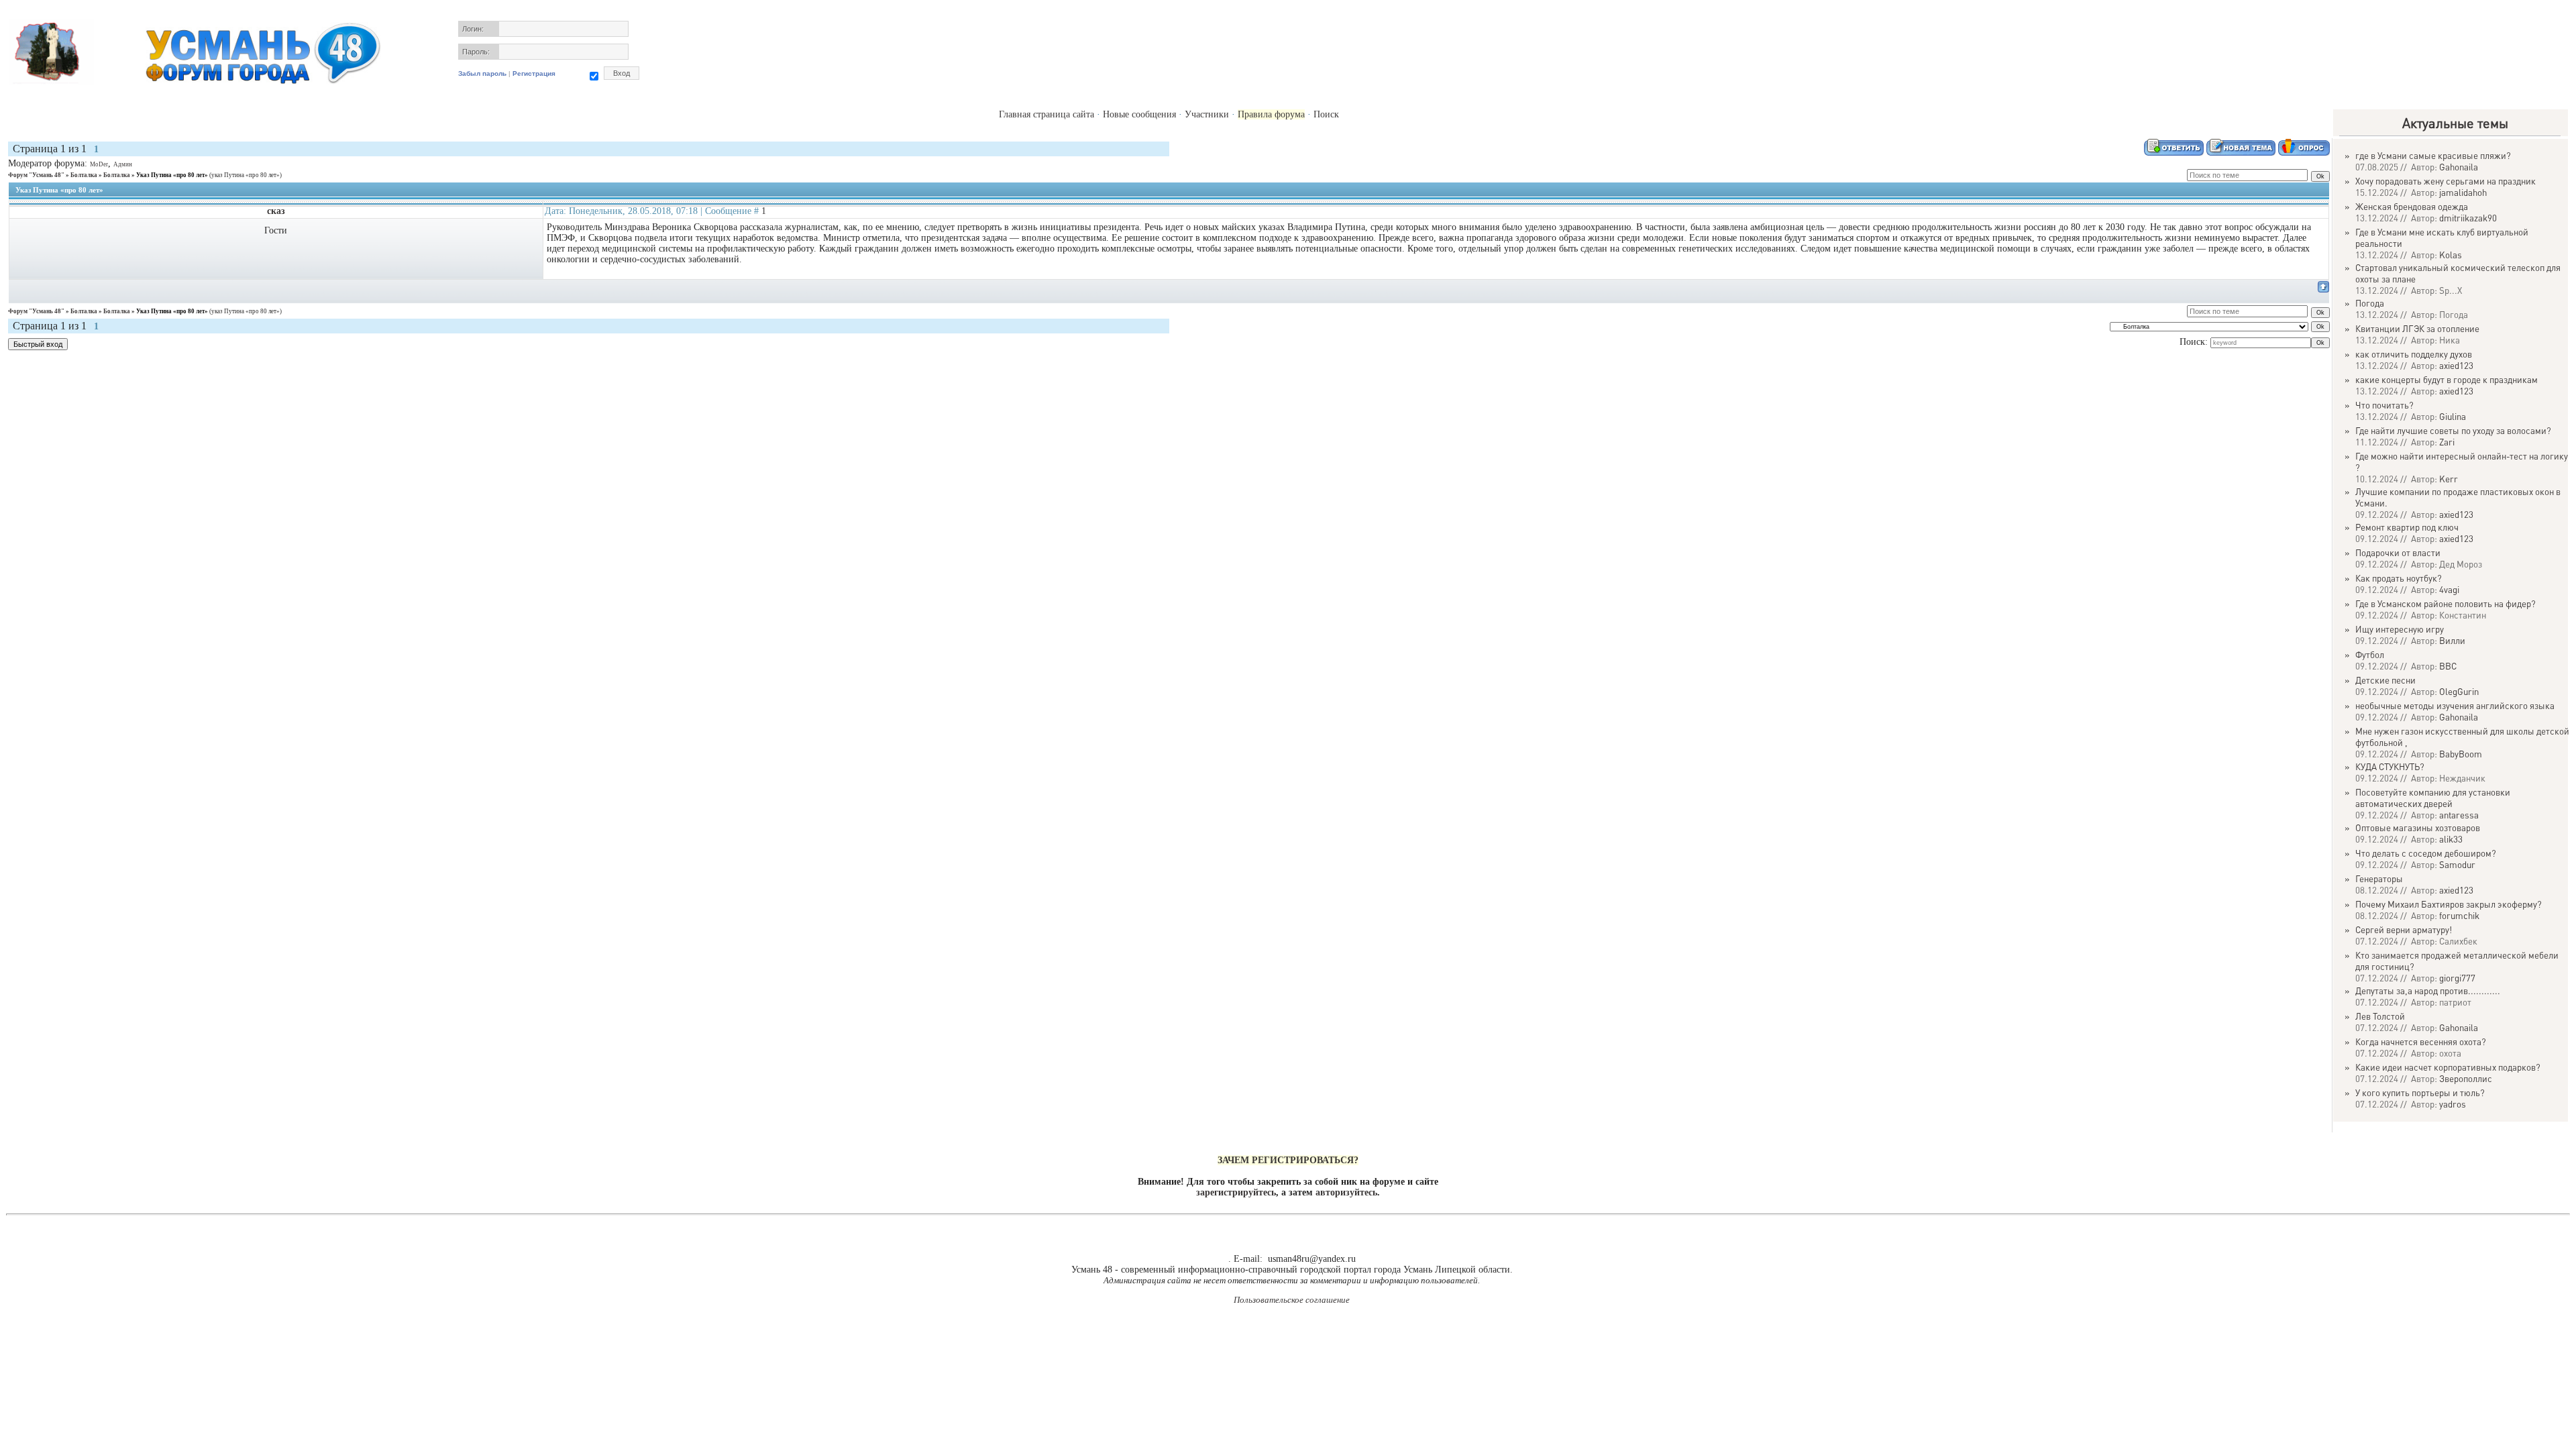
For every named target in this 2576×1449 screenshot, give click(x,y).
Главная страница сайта (1046, 114)
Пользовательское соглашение (1292, 1300)
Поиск (1326, 114)
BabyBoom (2461, 754)
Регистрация (534, 73)
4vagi (2449, 589)
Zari (2447, 442)
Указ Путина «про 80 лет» (172, 175)
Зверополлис (2466, 1078)
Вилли (2452, 640)
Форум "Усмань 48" (36, 175)
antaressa (2459, 815)
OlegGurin (2459, 691)
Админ (123, 164)
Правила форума (1271, 114)
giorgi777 (2457, 978)
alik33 (2451, 839)
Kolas (2451, 255)
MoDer (99, 164)
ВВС (2448, 666)
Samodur (2457, 864)
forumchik (2459, 915)
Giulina (2453, 416)
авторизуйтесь (1346, 1192)
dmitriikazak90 (2468, 218)
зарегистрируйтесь (1236, 1192)
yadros (2453, 1104)
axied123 (2456, 365)
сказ (276, 211)
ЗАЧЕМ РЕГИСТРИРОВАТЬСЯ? (1288, 1160)
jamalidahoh (2463, 192)
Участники (1207, 114)
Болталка (84, 175)
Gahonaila (2459, 167)
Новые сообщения (1139, 114)
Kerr (2449, 479)
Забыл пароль (482, 73)
